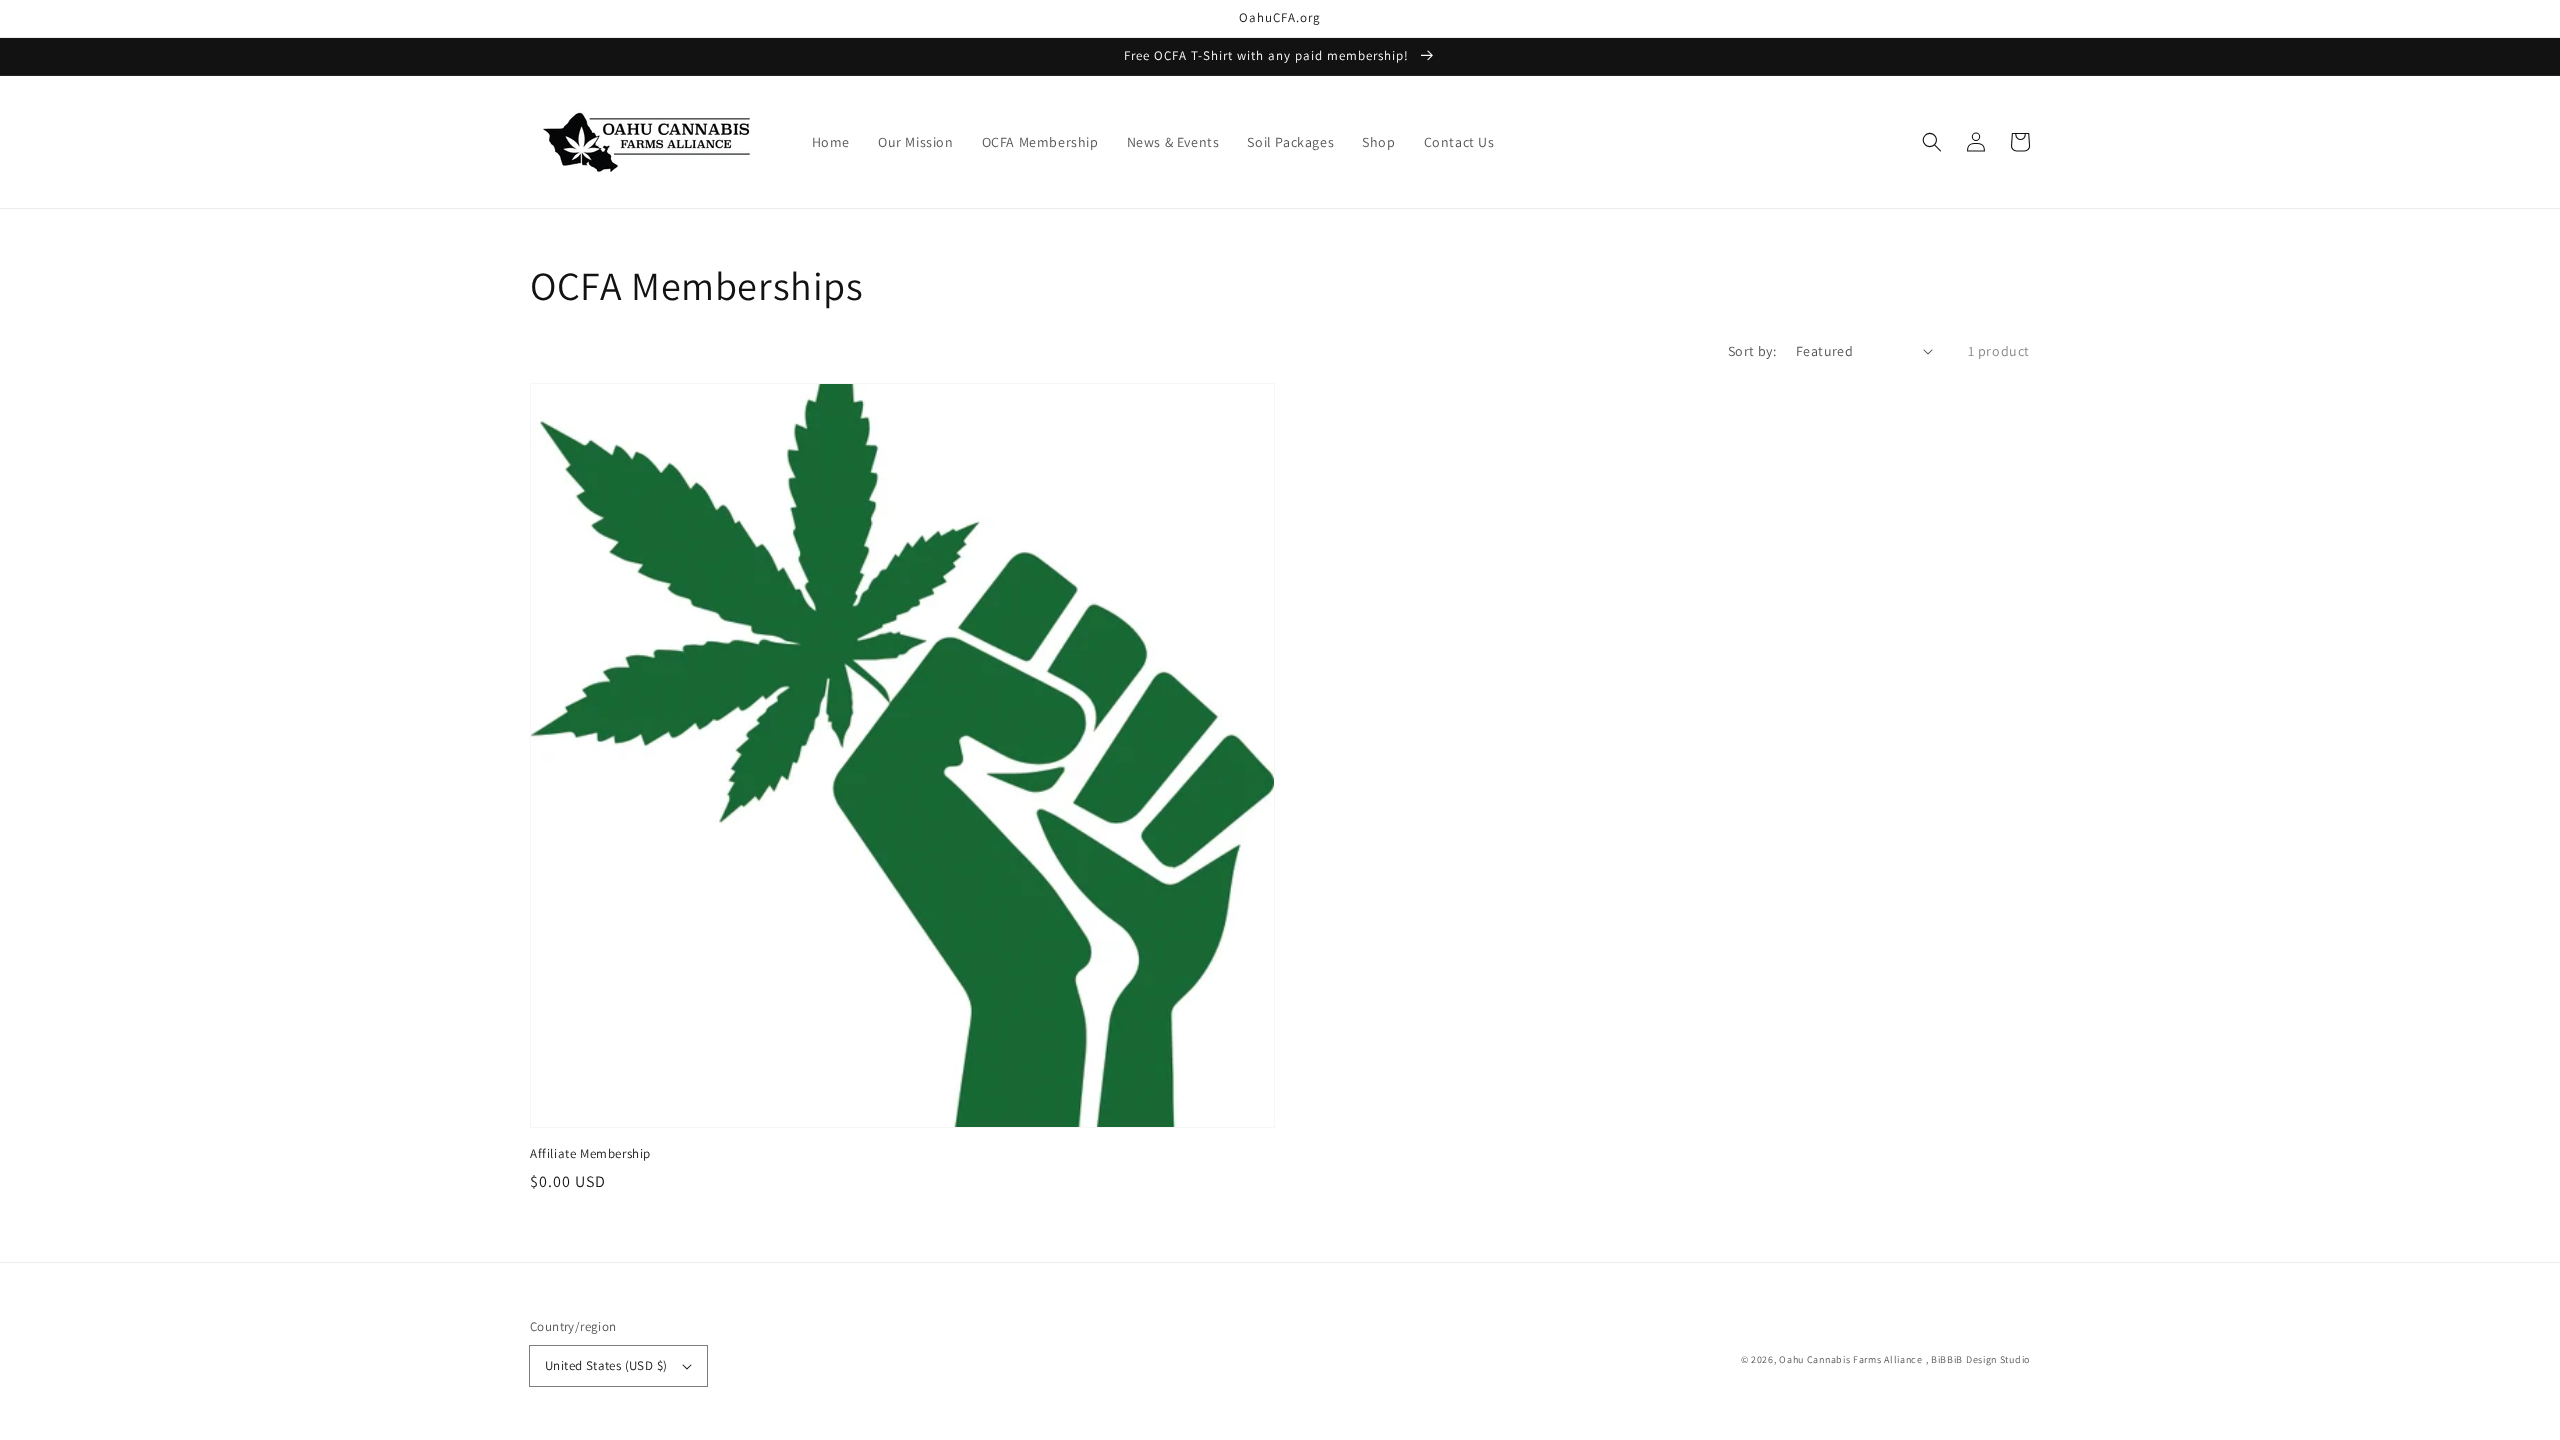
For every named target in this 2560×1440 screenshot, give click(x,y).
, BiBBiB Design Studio (1978, 1359)
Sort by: (1752, 351)
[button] (1932, 142)
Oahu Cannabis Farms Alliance (1851, 1359)
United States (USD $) (606, 1365)
